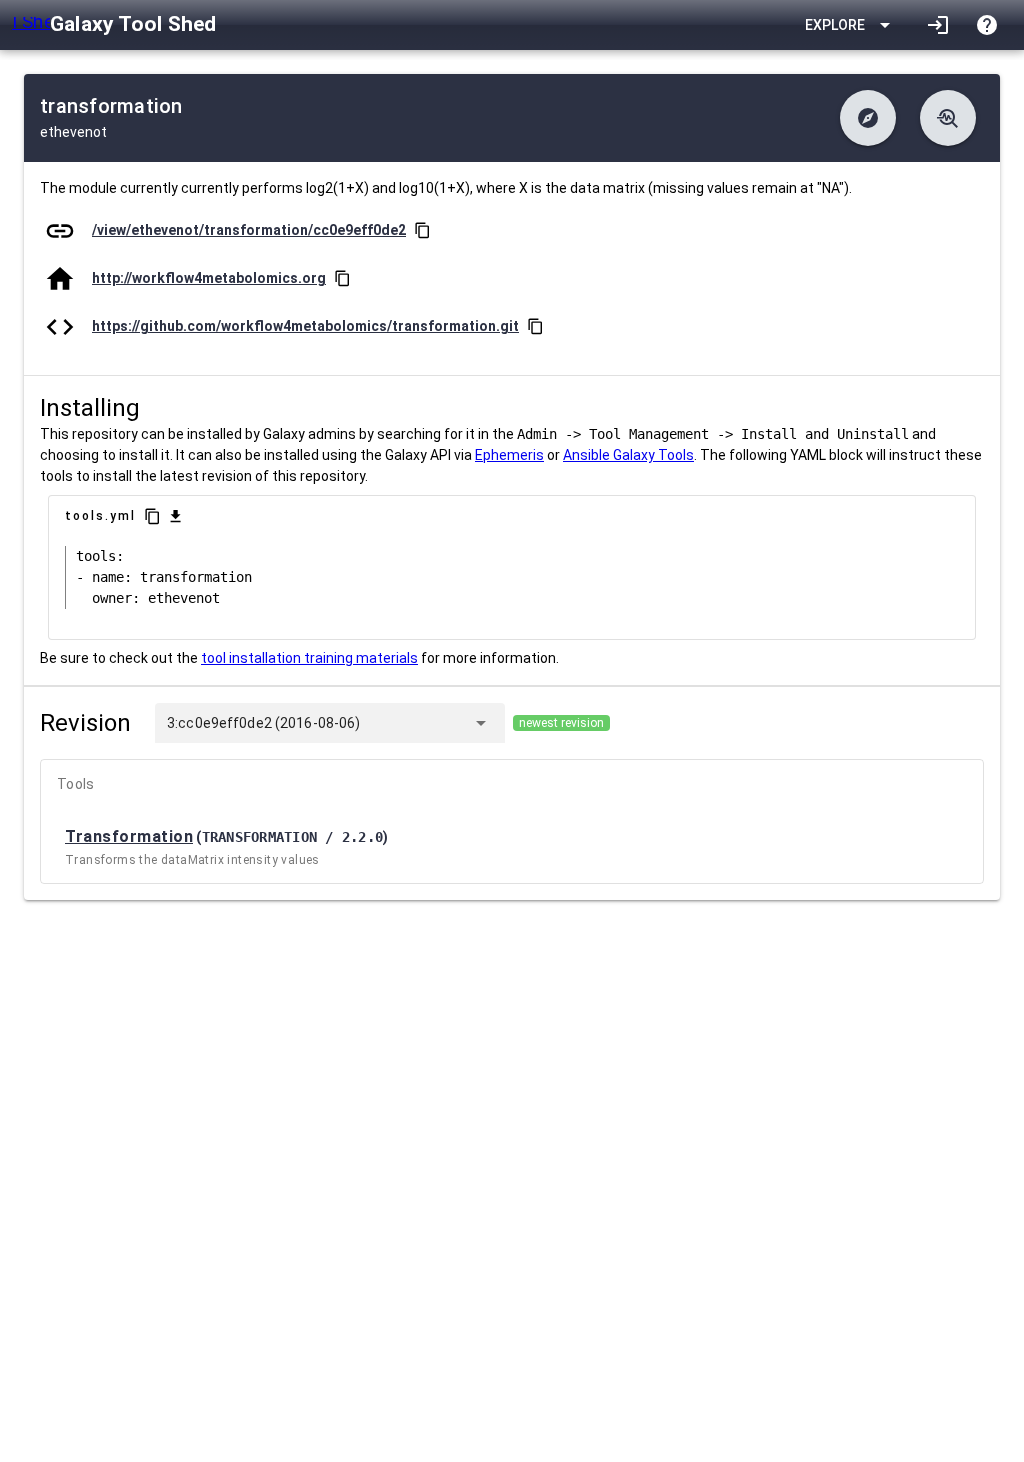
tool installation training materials (309, 658)
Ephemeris (509, 455)
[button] (868, 118)
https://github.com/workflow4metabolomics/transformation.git (305, 326)
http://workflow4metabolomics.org (209, 278)
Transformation (129, 836)
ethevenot (73, 132)
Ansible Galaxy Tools (628, 455)
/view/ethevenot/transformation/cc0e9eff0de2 (249, 230)
